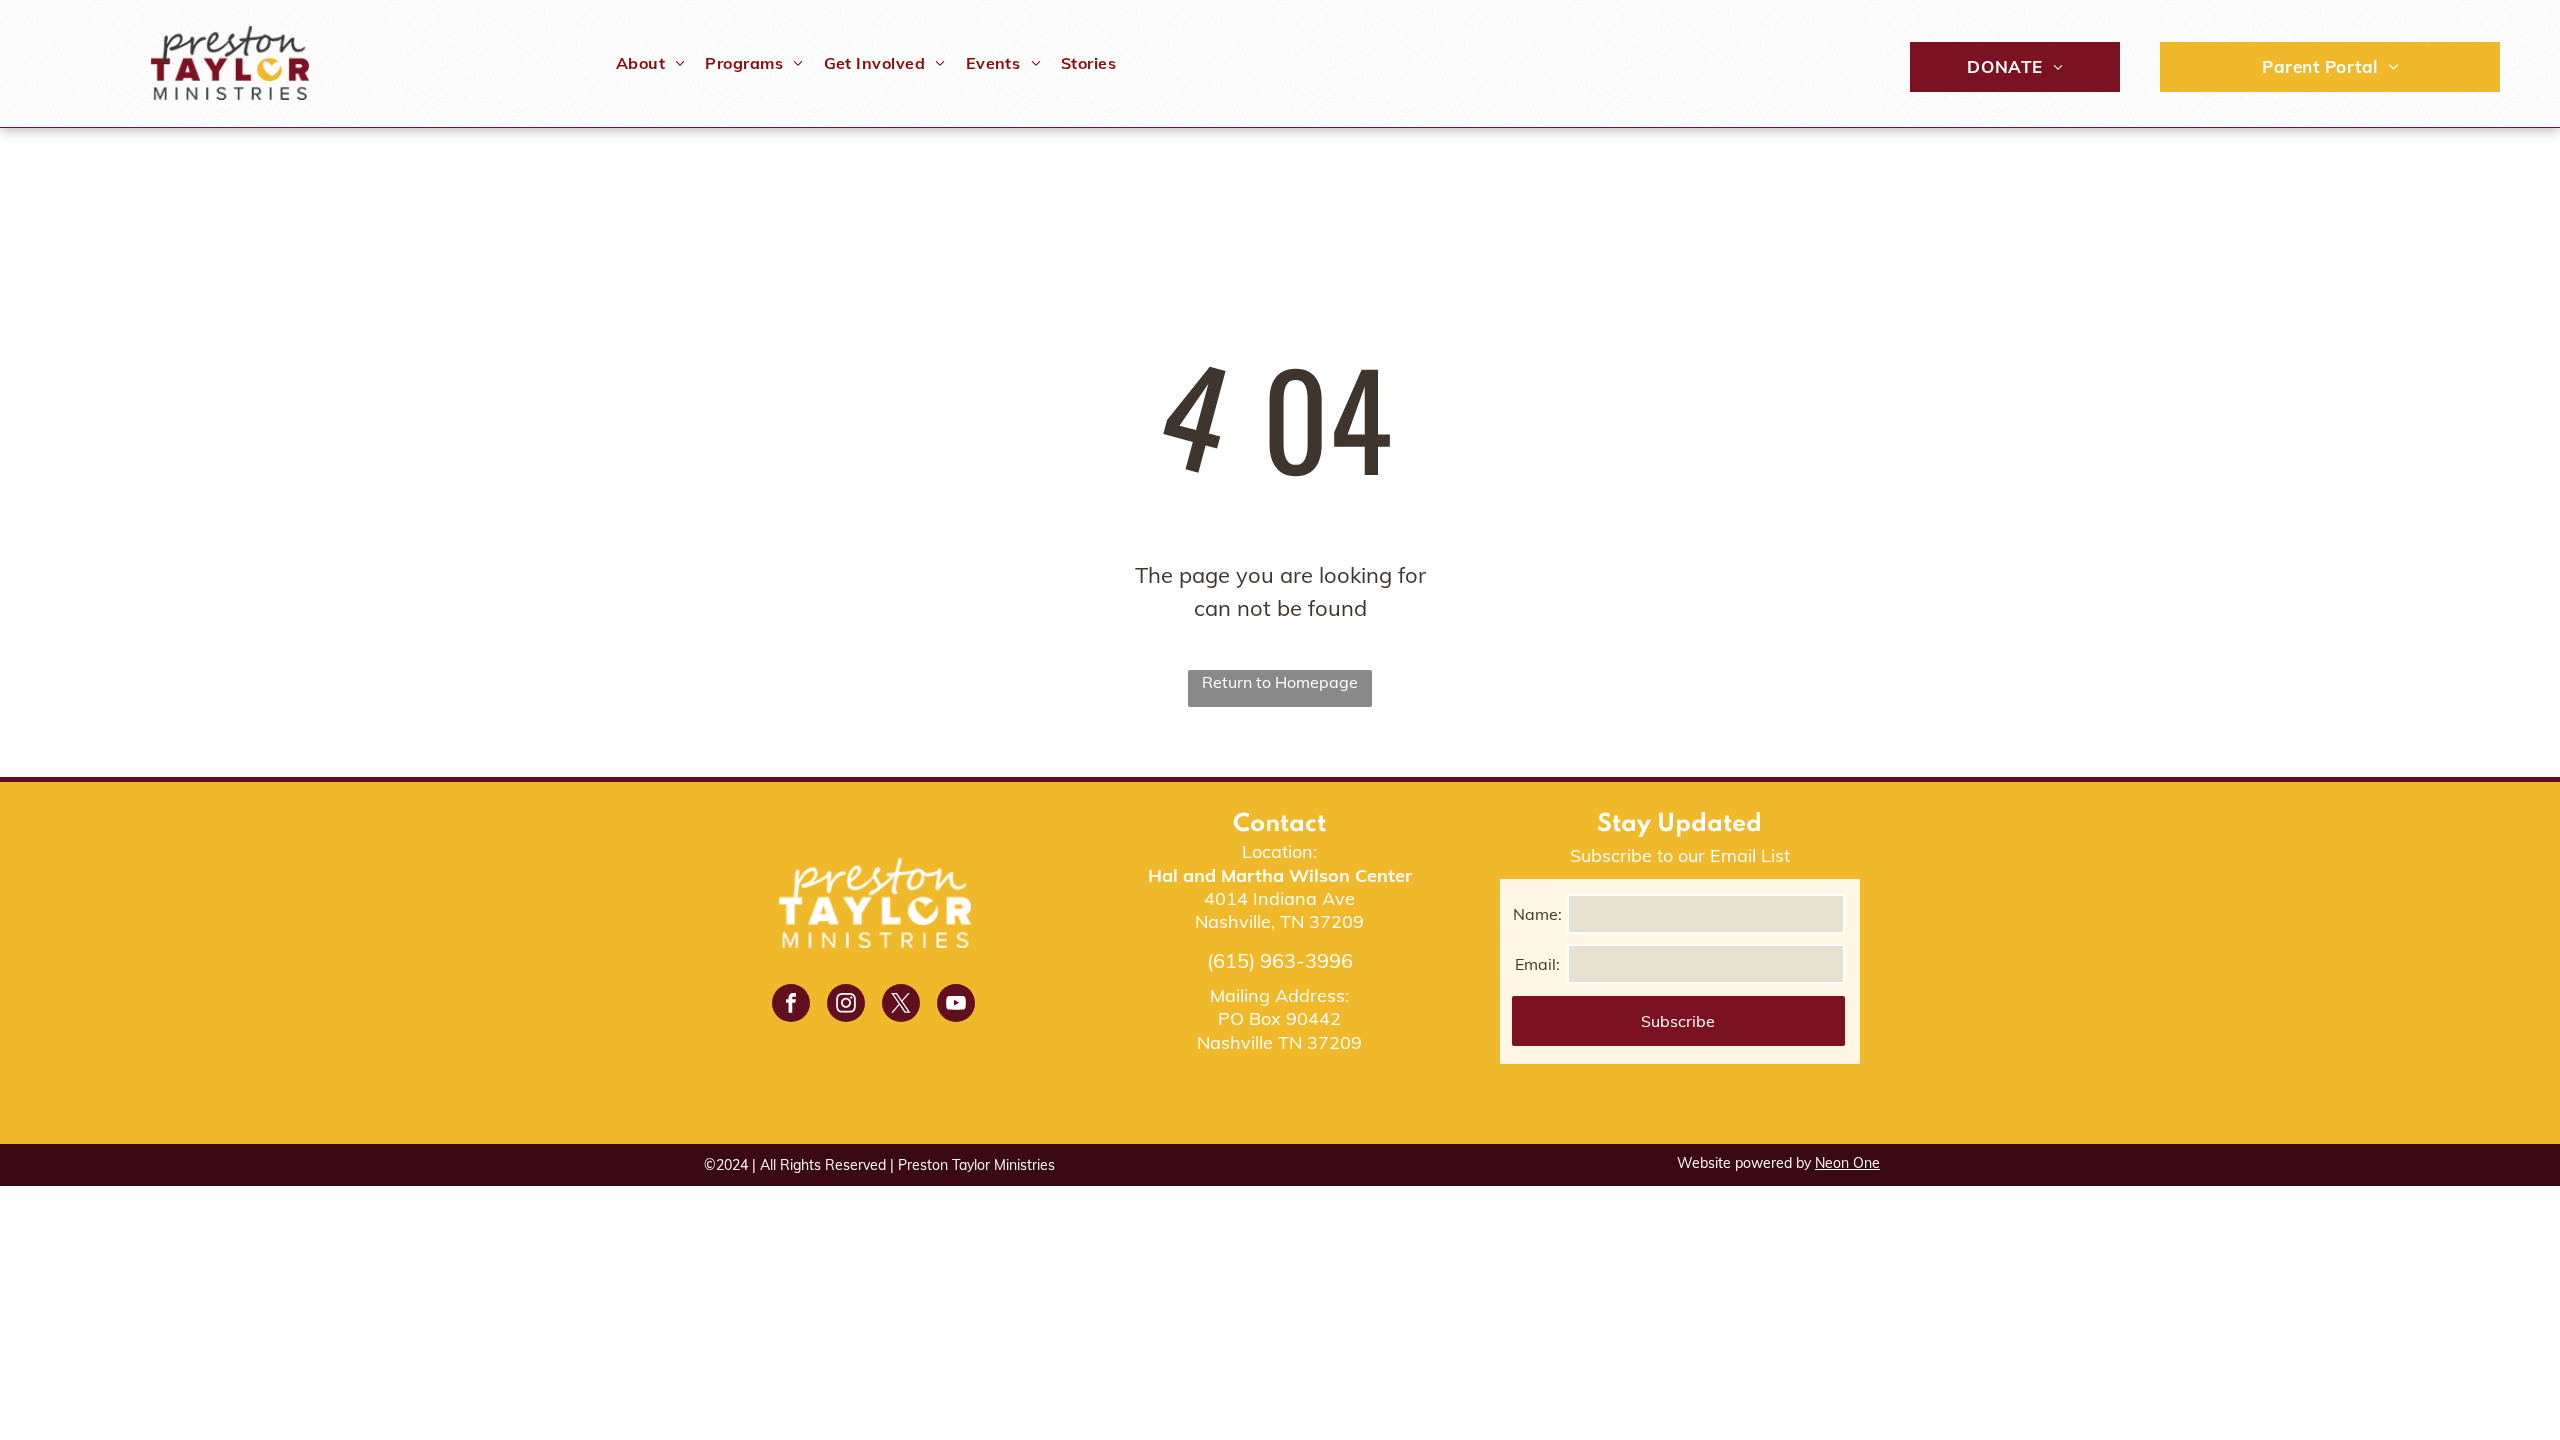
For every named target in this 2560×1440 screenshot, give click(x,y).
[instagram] (846, 1005)
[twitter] (901, 1005)
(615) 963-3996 (1280, 960)
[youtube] (956, 1005)
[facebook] (791, 1005)
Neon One (1847, 1163)
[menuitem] (651, 63)
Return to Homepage (1280, 682)
